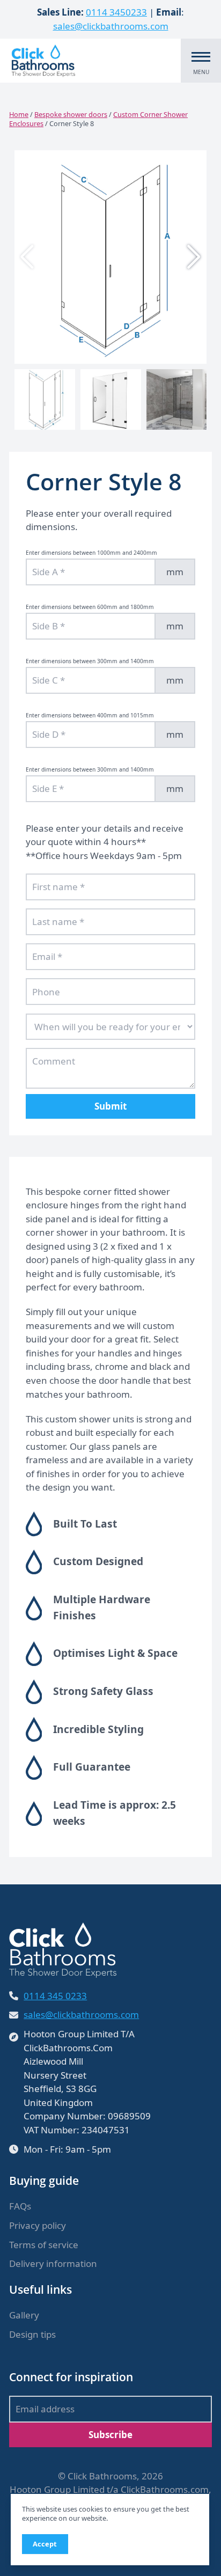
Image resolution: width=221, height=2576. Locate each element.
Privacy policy (38, 2225)
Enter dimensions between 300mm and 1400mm (90, 661)
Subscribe (110, 2435)
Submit (110, 1106)
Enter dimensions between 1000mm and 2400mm (91, 553)
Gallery (24, 2315)
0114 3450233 (116, 12)
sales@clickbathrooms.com (111, 26)
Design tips (32, 2334)
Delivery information (53, 2263)
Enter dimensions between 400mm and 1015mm (90, 715)
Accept (45, 2544)
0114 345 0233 (55, 1996)
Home (19, 114)
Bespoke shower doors (71, 114)
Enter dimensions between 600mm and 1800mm (90, 607)
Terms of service (44, 2245)
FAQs (20, 2206)
